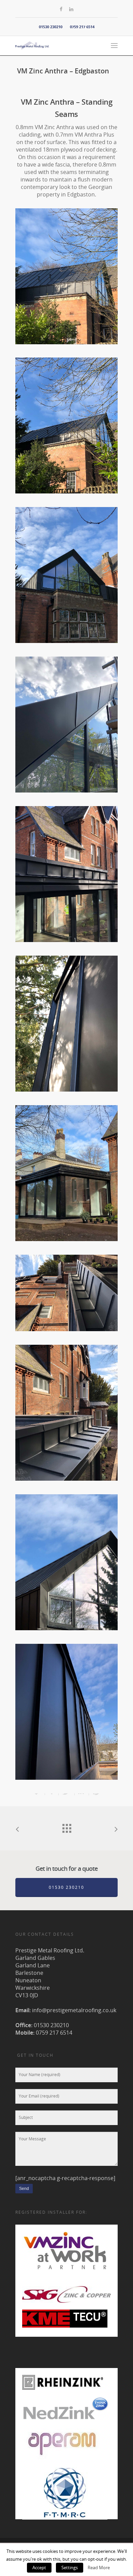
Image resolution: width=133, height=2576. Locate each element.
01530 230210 (51, 27)
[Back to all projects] (66, 1827)
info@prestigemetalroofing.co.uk (74, 2010)
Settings (70, 2568)
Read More (99, 2568)
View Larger (68, 271)
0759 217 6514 (82, 27)
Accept (39, 2568)
